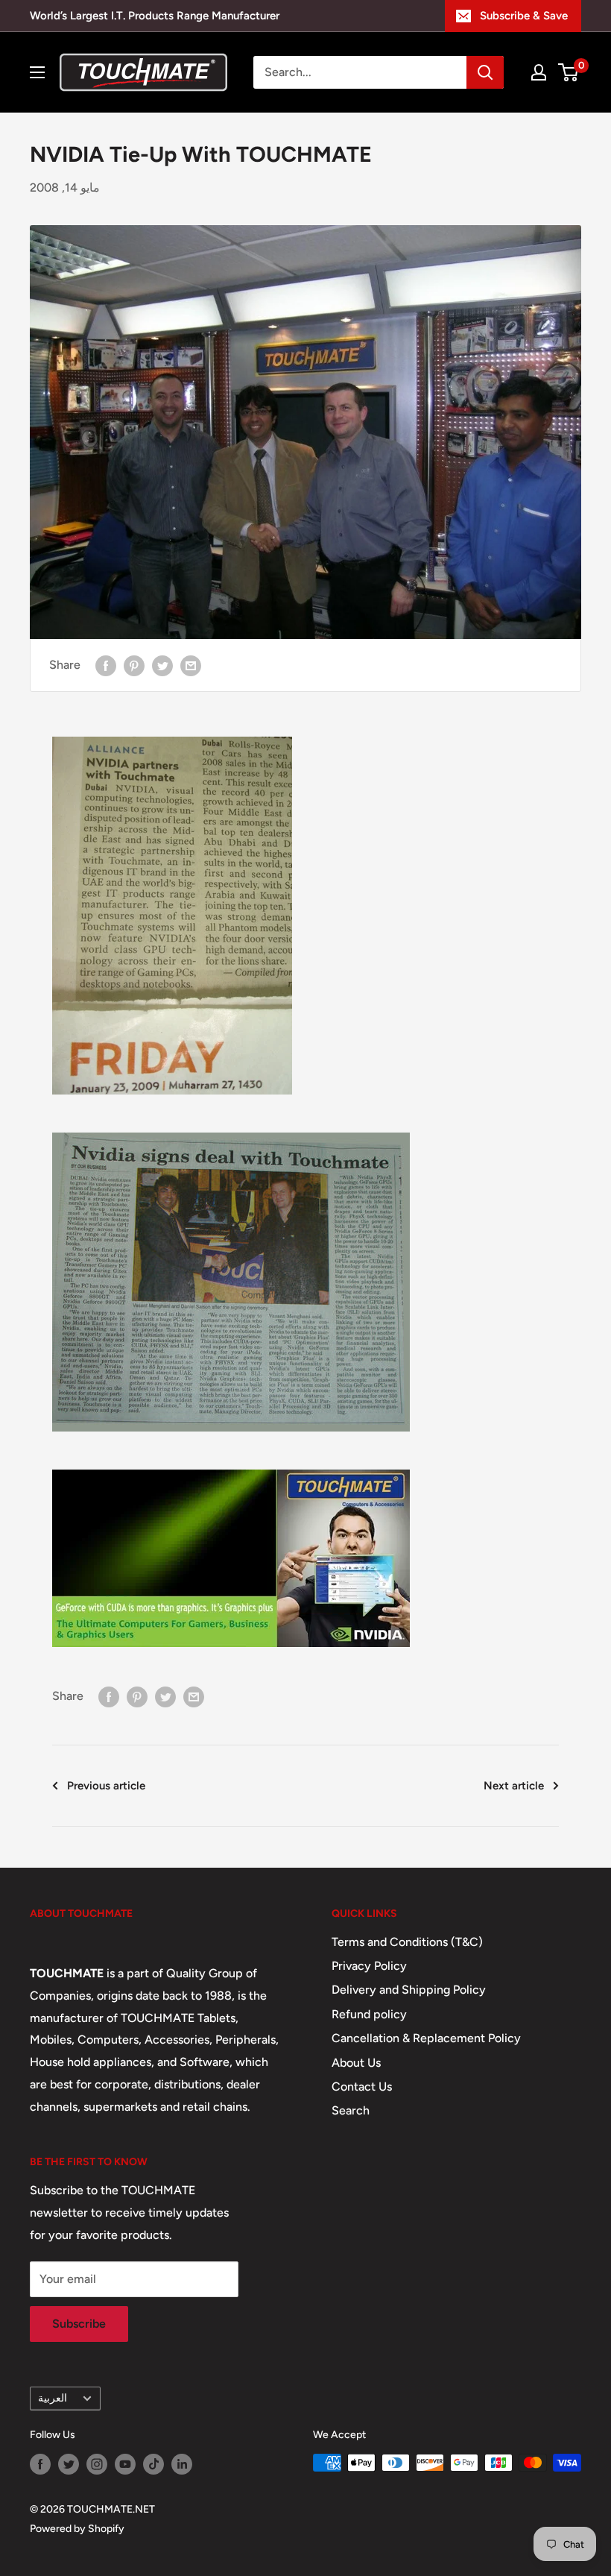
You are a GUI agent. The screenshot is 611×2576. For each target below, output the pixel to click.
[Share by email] (191, 665)
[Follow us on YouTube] (125, 2464)
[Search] (485, 72)
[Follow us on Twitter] (69, 2464)
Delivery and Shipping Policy (409, 1990)
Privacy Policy (369, 1966)
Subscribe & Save (524, 16)
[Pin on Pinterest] (134, 665)
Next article (514, 1786)
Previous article (106, 1786)
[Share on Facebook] (106, 665)
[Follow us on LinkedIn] (182, 2464)
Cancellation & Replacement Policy (426, 2038)
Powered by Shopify (77, 2529)
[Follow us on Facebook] (40, 2464)
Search (351, 2110)
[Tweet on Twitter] (162, 665)
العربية (53, 2398)
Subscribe (79, 2324)
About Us (356, 2063)
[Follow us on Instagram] (97, 2464)
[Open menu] (37, 72)
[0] (569, 72)
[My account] (539, 72)
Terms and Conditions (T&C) (407, 1942)
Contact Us (362, 2087)
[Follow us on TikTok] (153, 2464)
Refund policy (369, 2014)
